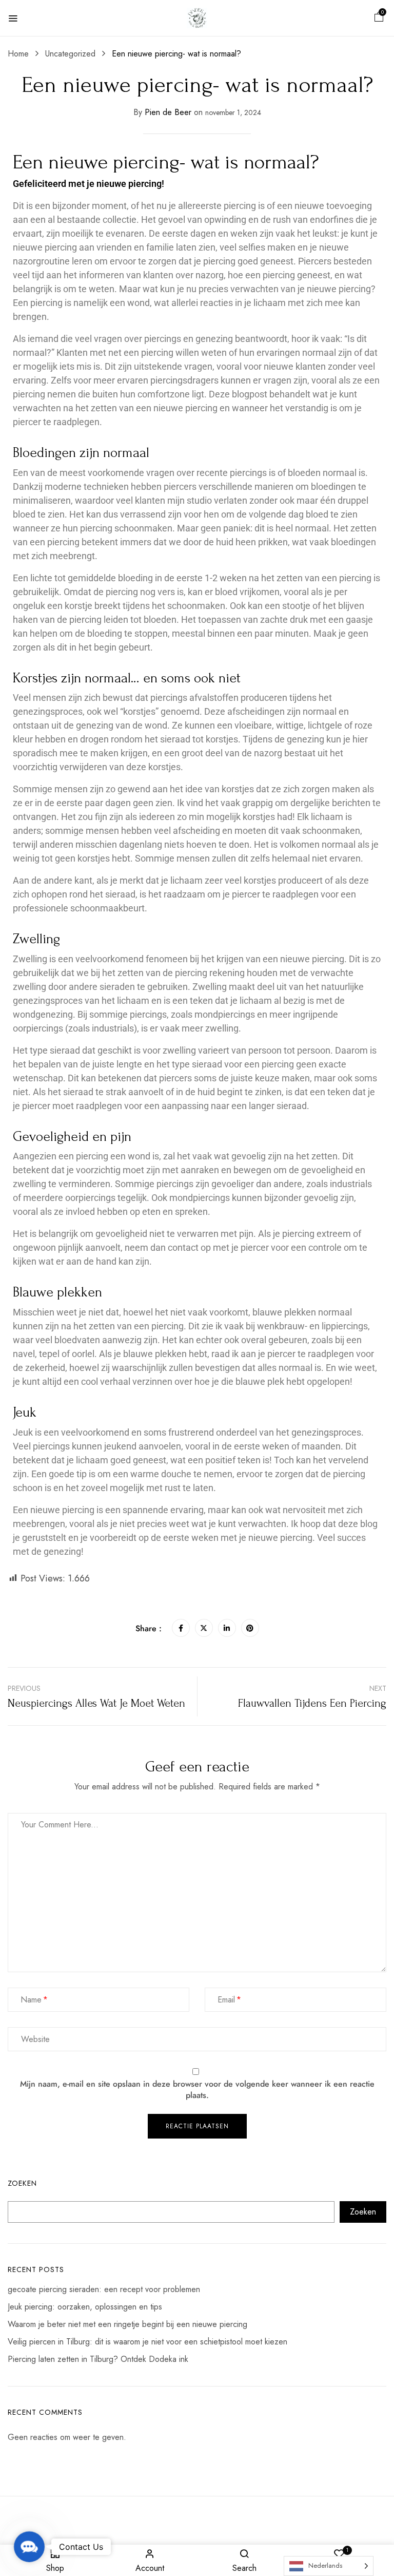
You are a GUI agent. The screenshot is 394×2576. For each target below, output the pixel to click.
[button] (379, 18)
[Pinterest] (250, 1628)
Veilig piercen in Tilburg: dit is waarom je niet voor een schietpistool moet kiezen (147, 2342)
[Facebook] (181, 1628)
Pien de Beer (168, 112)
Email (226, 2000)
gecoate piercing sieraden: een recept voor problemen (104, 2289)
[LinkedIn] (227, 1628)
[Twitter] (204, 1628)
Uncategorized (70, 54)
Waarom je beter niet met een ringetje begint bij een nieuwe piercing (127, 2324)
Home (18, 54)
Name (31, 2000)
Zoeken (22, 2183)
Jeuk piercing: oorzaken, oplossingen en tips (85, 2307)
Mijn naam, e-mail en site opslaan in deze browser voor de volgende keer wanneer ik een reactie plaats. (197, 2090)
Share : (149, 1628)
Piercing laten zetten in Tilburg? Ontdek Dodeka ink (98, 2359)
